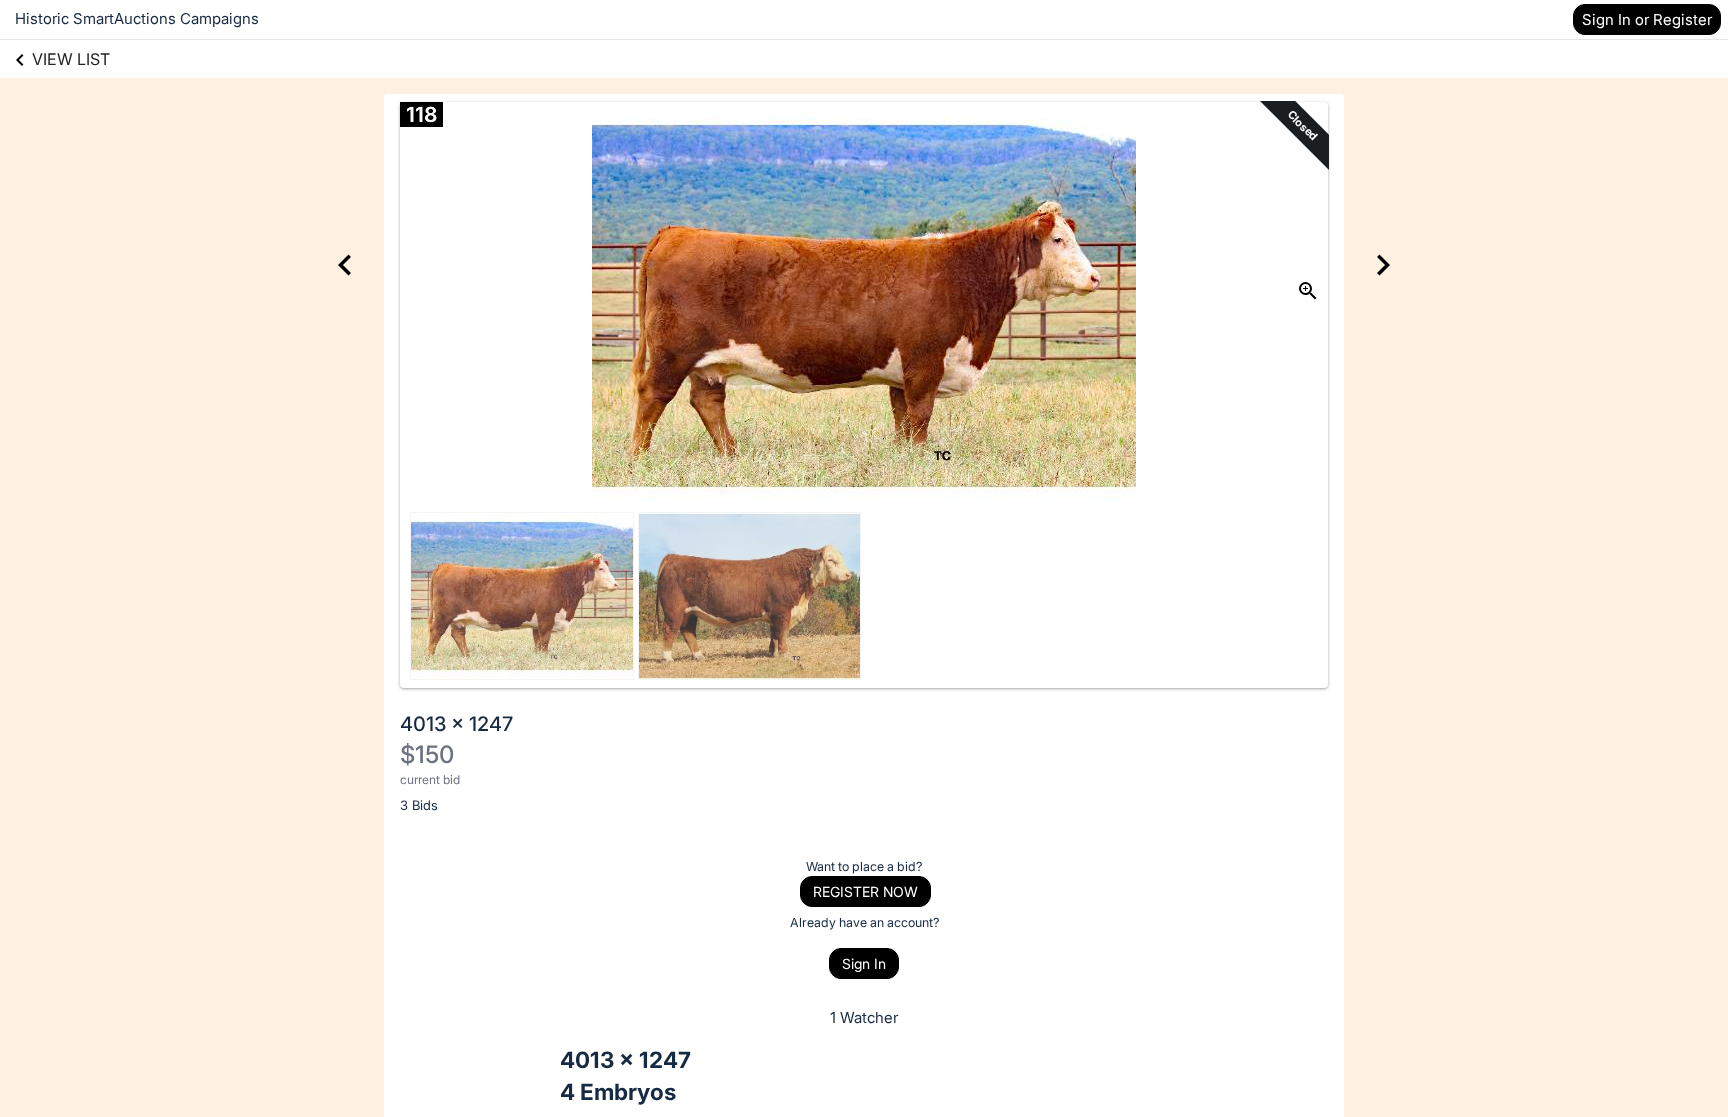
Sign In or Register (1647, 19)
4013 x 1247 (456, 724)
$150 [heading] (427, 754)
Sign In (864, 963)
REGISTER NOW (865, 891)
